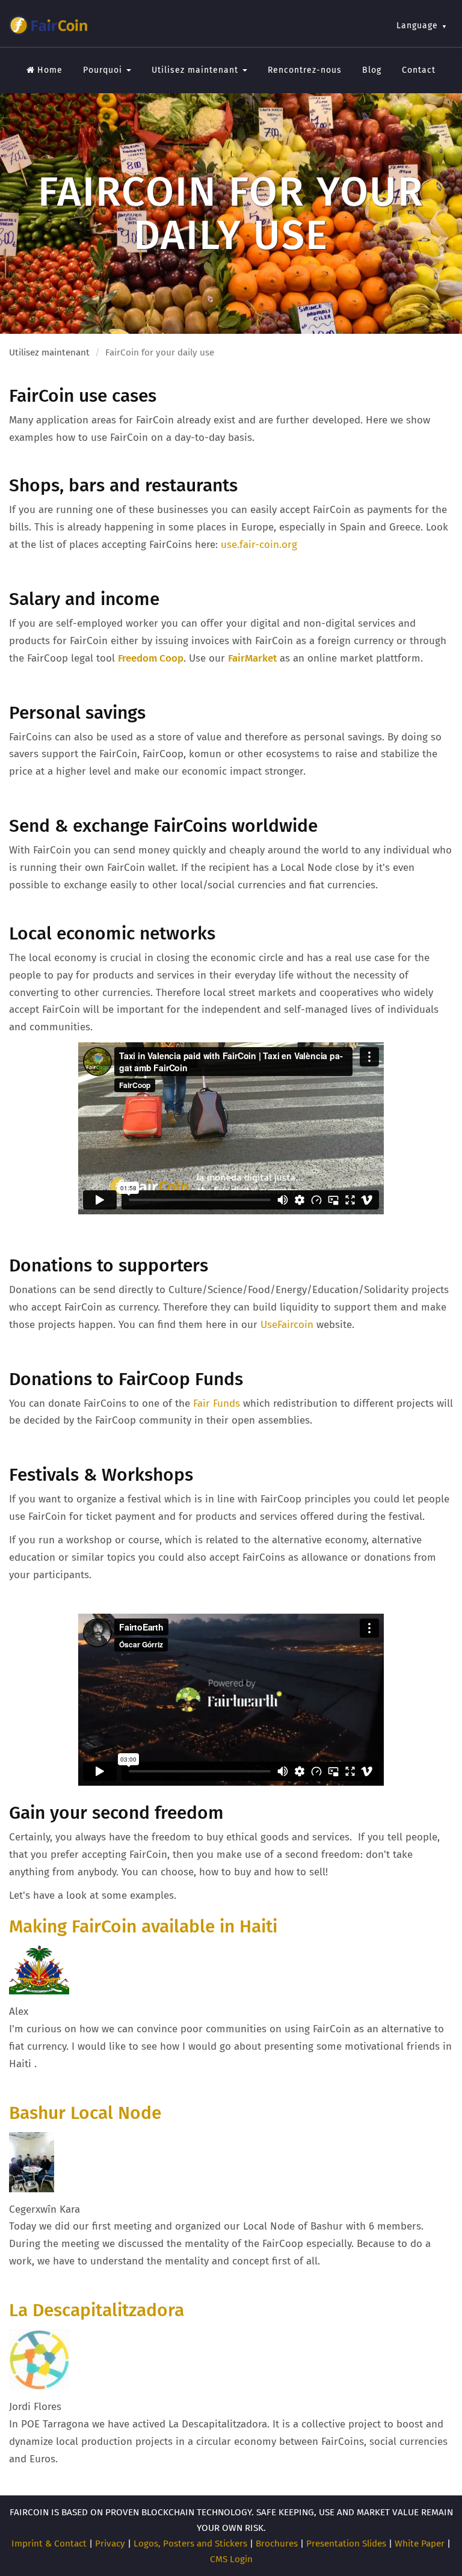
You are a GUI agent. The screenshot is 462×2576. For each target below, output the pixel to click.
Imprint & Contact (49, 2544)
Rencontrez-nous (305, 70)
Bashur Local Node (85, 2113)
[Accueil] (48, 25)
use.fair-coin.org (259, 545)
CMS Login (231, 2559)
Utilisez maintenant (196, 70)
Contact (419, 70)
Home (50, 70)
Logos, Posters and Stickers (190, 2544)
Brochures (277, 2544)
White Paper (420, 2544)
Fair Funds (217, 1403)
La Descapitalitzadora (97, 2310)
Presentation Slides (346, 2544)
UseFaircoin (287, 1325)
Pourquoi (104, 70)
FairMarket (252, 658)
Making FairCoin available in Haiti (143, 1926)
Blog (372, 70)
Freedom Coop (151, 658)
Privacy (110, 2544)
